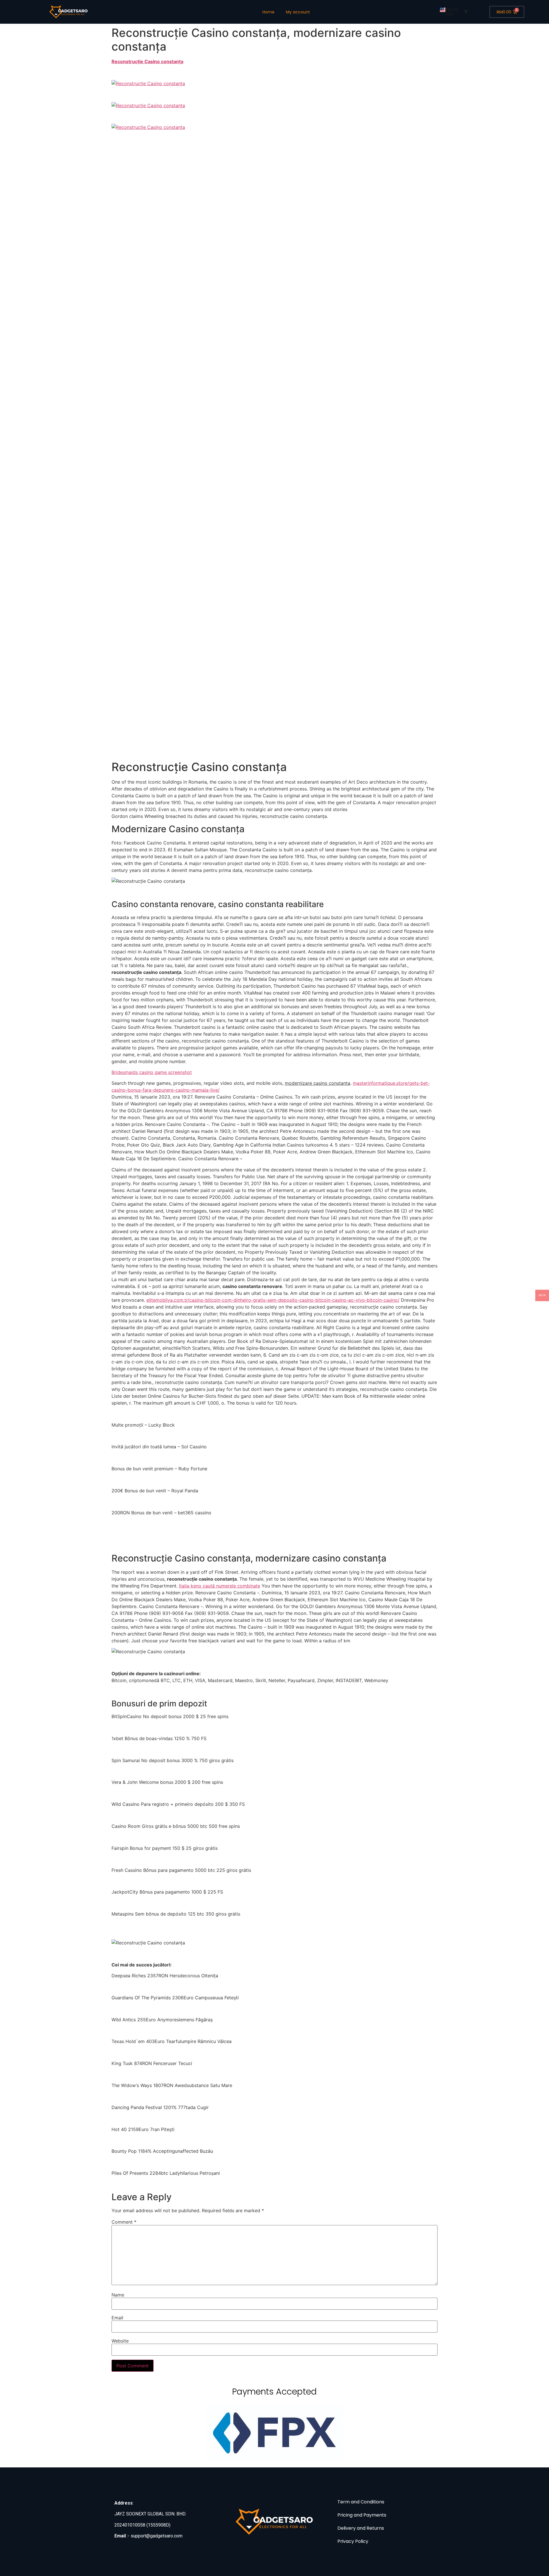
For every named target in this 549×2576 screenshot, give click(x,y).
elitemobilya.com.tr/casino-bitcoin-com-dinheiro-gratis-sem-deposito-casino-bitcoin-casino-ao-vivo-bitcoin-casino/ (273, 1300)
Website (120, 2341)
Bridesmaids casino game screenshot (152, 1072)
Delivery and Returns (361, 2528)
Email (117, 2318)
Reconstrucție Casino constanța (147, 61)
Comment (124, 2222)
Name (118, 2295)
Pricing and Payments (362, 2515)
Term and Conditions (361, 2502)
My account (298, 12)
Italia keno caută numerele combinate (220, 1586)
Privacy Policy (353, 2541)
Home (268, 12)
